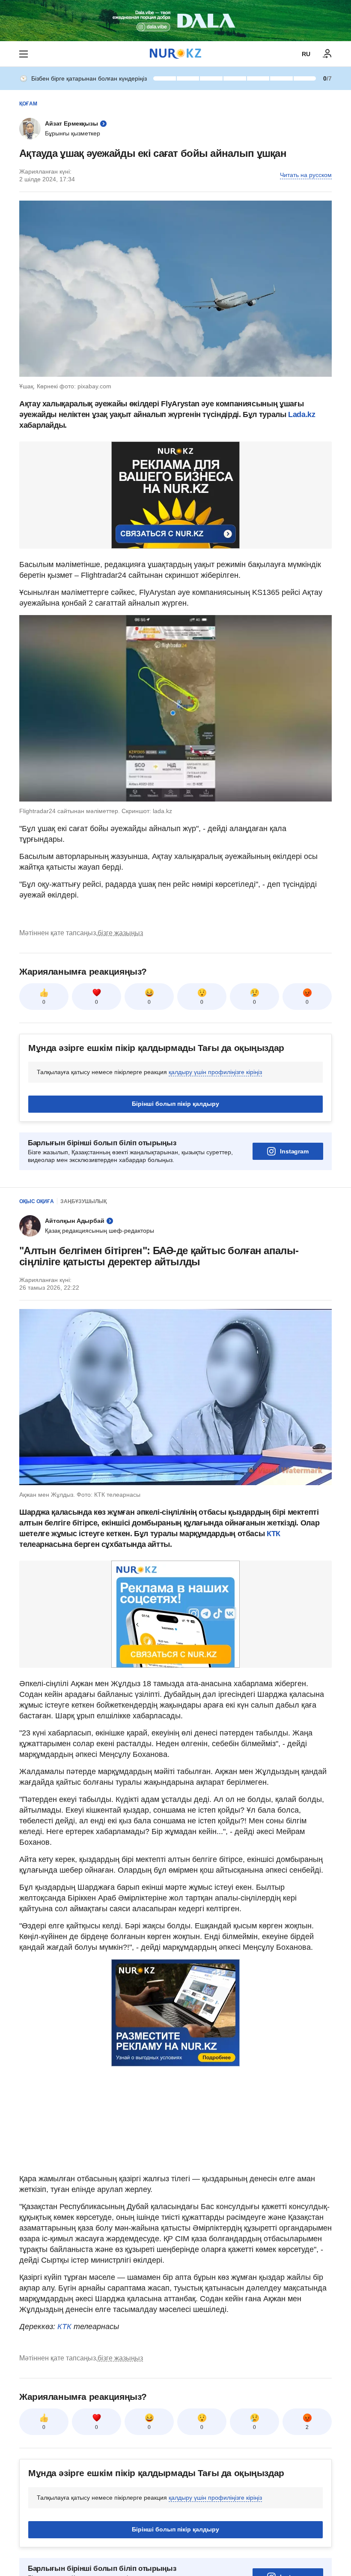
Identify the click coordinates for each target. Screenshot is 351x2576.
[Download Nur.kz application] (175, 21)
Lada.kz (301, 414)
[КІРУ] (327, 54)
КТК (272, 1534)
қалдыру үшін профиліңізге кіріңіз (215, 1072)
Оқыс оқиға (37, 1201)
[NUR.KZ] (175, 54)
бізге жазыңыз (120, 933)
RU (306, 54)
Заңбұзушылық (83, 1201)
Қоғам (28, 104)
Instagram (294, 1151)
